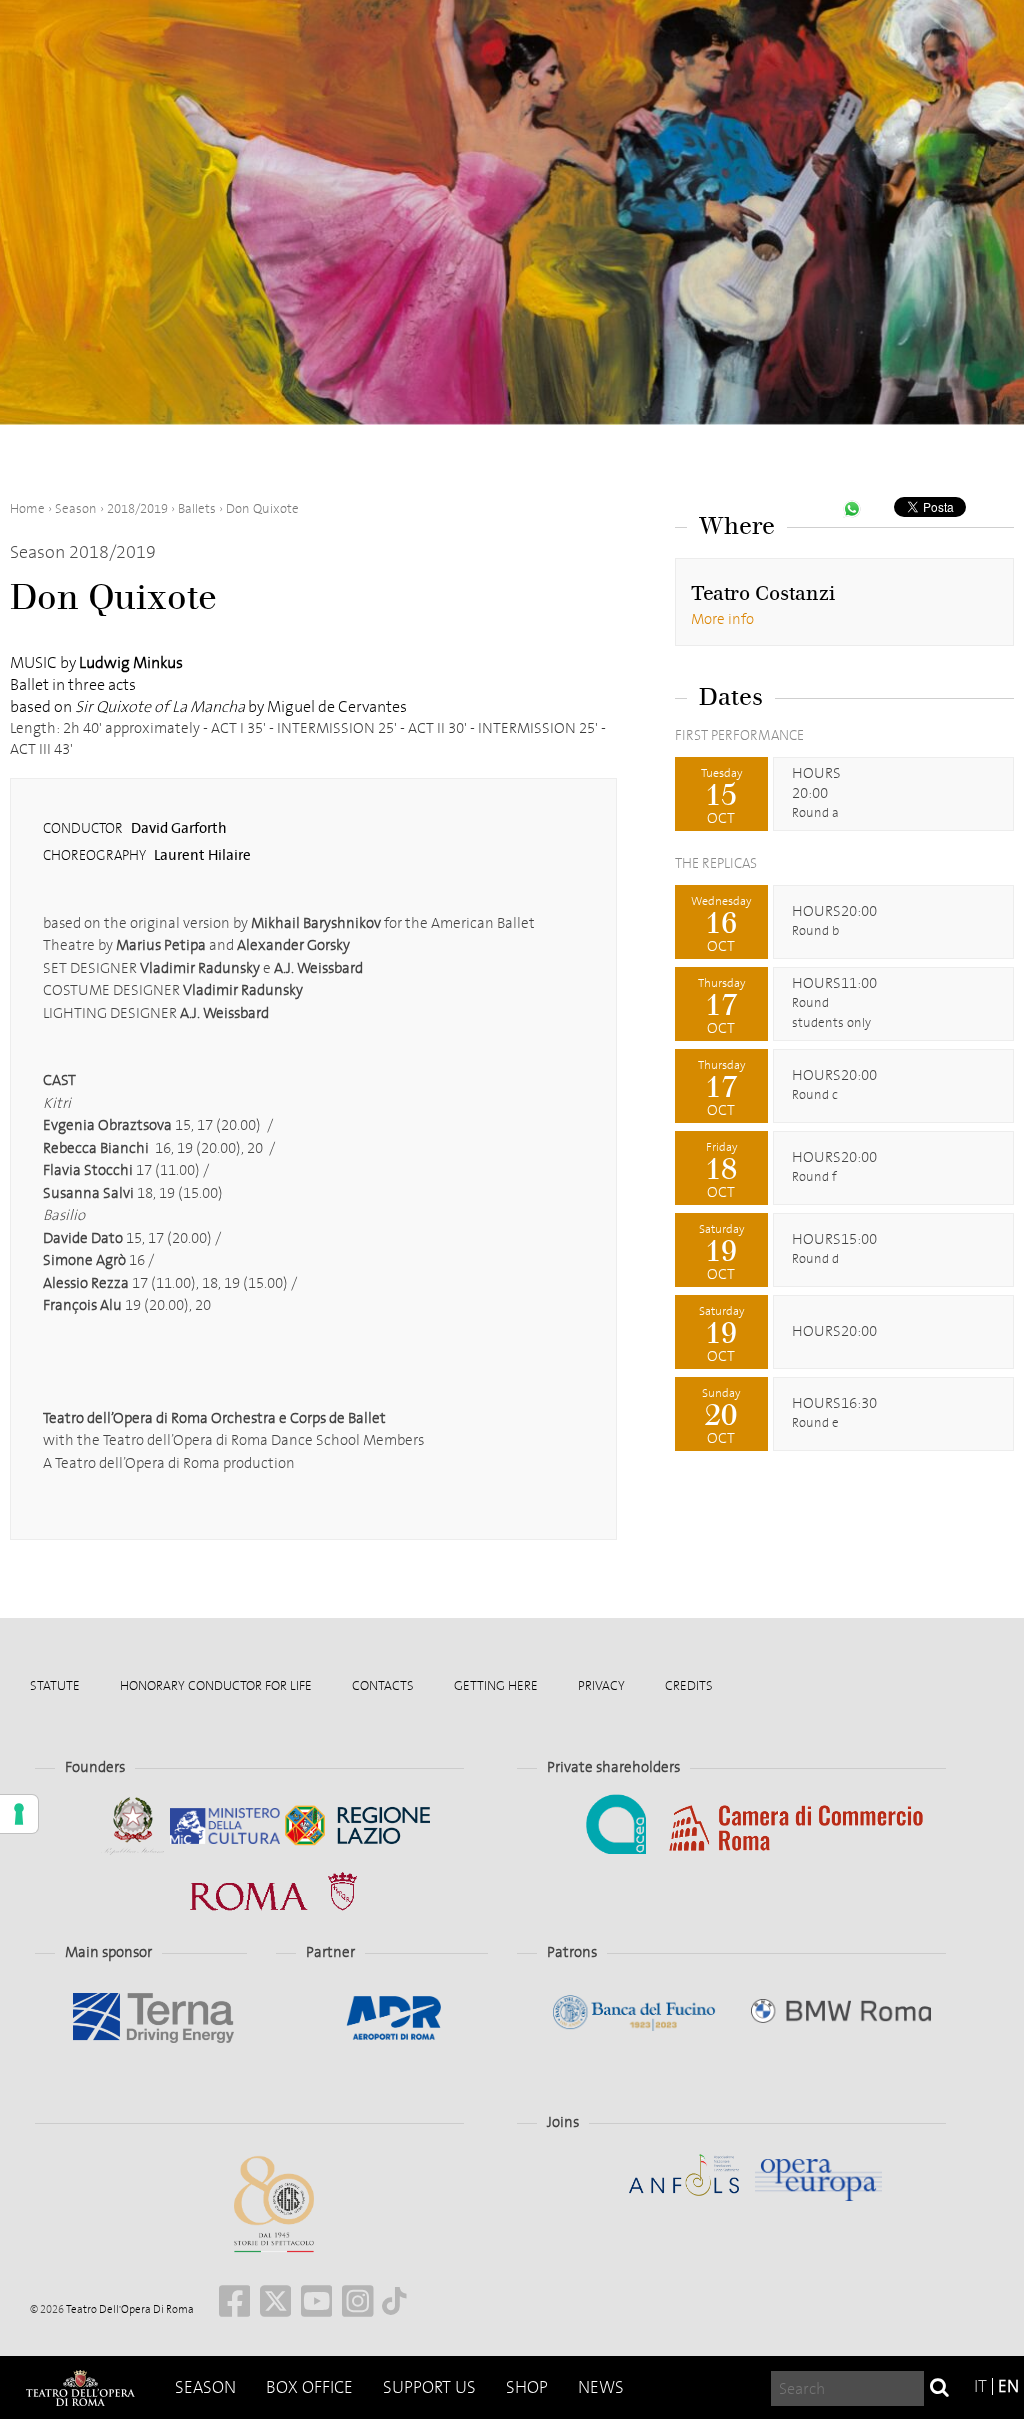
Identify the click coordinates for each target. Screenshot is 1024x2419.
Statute (55, 1685)
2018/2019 (137, 508)
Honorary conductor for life (216, 1685)
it (980, 2386)
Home (27, 508)
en (1008, 2386)
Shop (527, 2387)
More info (722, 619)
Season (205, 2387)
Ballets (197, 508)
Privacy (601, 1685)
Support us (429, 2387)
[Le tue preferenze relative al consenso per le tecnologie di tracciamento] (19, 1814)
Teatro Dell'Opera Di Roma (129, 2309)
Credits (689, 1685)
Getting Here (496, 1685)
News (601, 2387)
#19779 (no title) (80, 2387)
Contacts (383, 1685)
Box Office (309, 2387)
